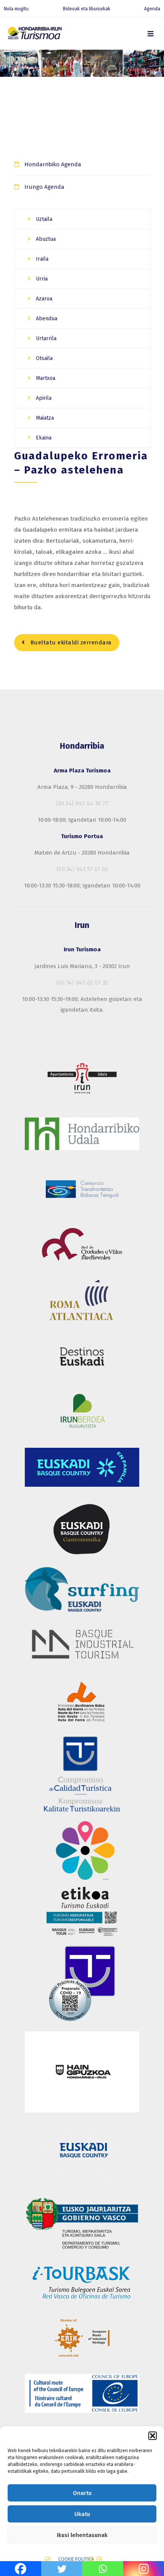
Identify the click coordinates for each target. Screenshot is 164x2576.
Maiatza (44, 418)
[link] (151, 33)
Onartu (82, 2493)
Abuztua (45, 239)
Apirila (43, 398)
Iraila (41, 259)
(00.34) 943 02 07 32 (82, 983)
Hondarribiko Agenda (53, 164)
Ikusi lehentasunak (82, 2535)
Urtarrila (45, 338)
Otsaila (43, 358)
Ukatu (82, 2514)
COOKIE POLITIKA (76, 2559)
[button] (153, 2436)
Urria (41, 279)
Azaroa (43, 299)
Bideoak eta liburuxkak (87, 9)
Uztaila (43, 219)
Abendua (46, 319)
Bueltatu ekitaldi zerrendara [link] (70, 642)
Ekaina (43, 438)
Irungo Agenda (44, 187)
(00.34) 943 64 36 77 (82, 803)
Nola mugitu (16, 9)
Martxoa (45, 378)
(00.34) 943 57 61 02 (82, 869)
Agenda (152, 9)
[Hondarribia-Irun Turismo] (34, 35)
